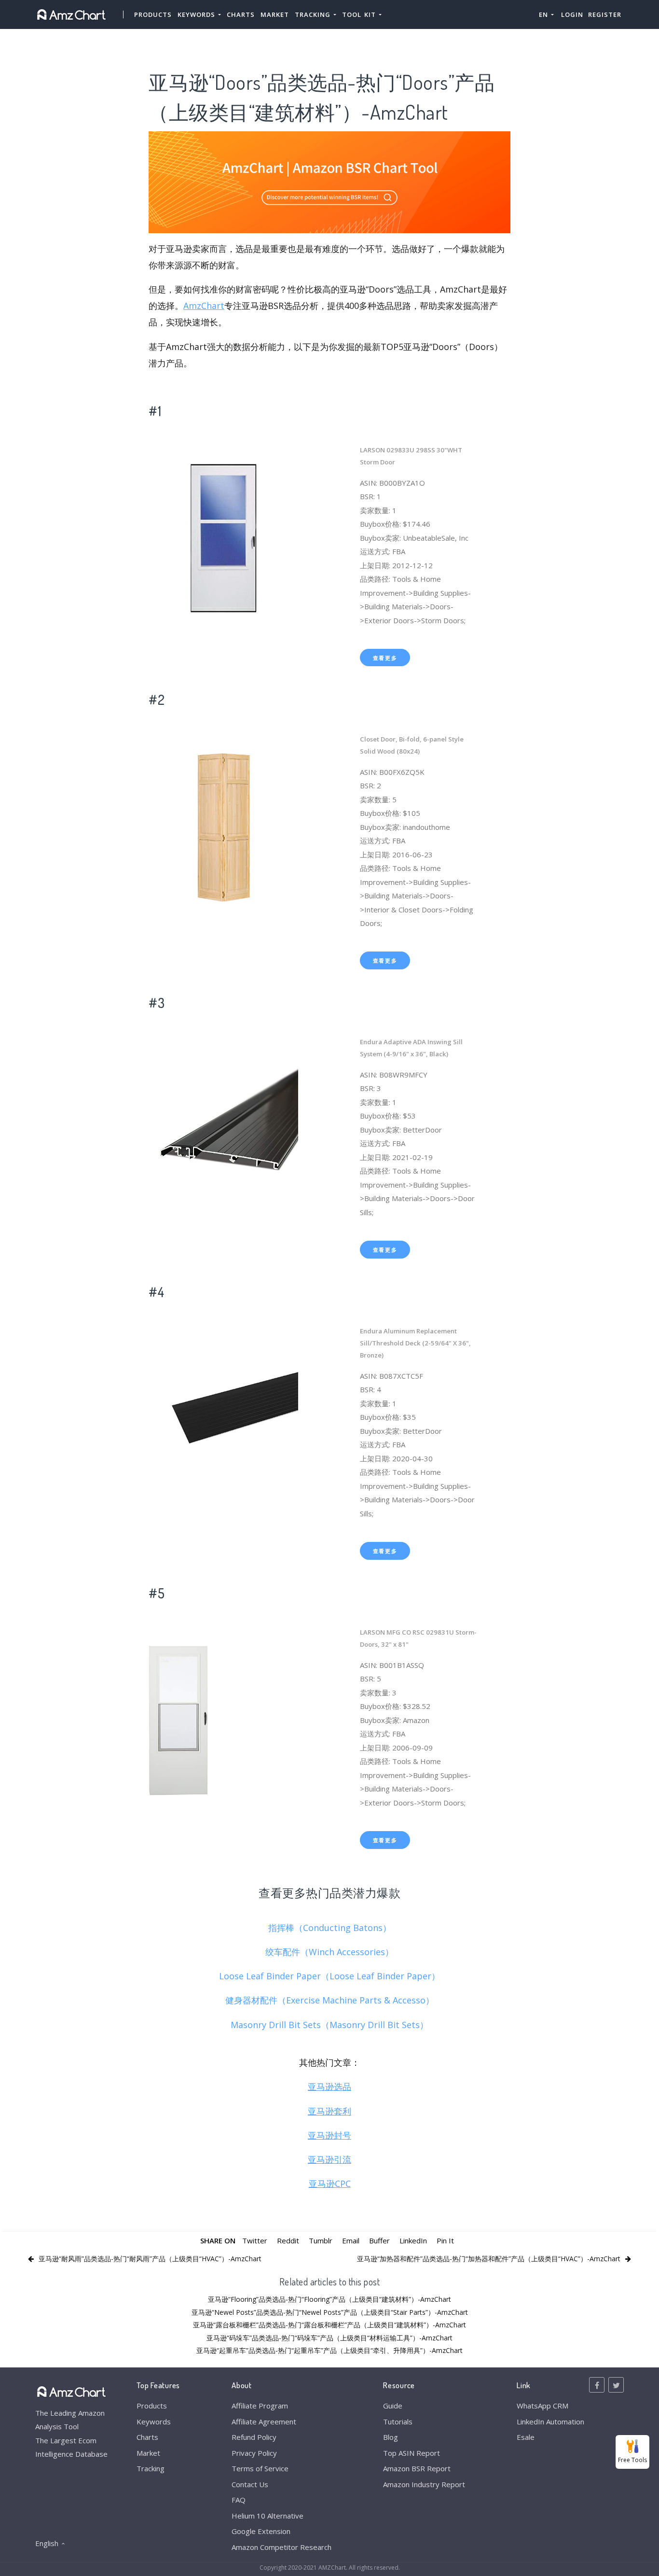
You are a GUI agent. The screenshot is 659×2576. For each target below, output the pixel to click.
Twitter (255, 2240)
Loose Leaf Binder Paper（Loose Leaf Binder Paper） (329, 1976)
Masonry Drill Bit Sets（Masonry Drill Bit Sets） (329, 2025)
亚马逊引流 (329, 2159)
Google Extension (261, 2531)
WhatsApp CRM (542, 2406)
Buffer (379, 2240)
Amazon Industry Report (424, 2484)
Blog (391, 2437)
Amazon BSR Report (417, 2468)
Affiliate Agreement (264, 2422)
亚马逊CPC (330, 2184)
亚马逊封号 (329, 2135)
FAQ (239, 2500)
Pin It (445, 2240)
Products (153, 14)
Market (275, 14)
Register (605, 14)
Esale (526, 2437)
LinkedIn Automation (550, 2422)
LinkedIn (413, 2240)
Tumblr (321, 2240)
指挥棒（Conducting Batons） (330, 1928)
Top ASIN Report (412, 2453)
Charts (241, 14)
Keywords (154, 2422)
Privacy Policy (254, 2453)
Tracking (151, 2468)
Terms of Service (260, 2468)
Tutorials (398, 2422)
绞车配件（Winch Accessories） (329, 1952)
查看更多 (385, 658)
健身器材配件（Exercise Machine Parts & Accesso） (330, 2000)
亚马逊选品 (329, 2086)
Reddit (288, 2240)
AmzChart (204, 306)
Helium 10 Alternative (268, 2516)
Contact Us (250, 2484)
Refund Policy (254, 2437)
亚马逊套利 (329, 2111)
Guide (393, 2406)
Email (351, 2240)
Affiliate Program (260, 2406)
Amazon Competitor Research (281, 2547)
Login (572, 14)
